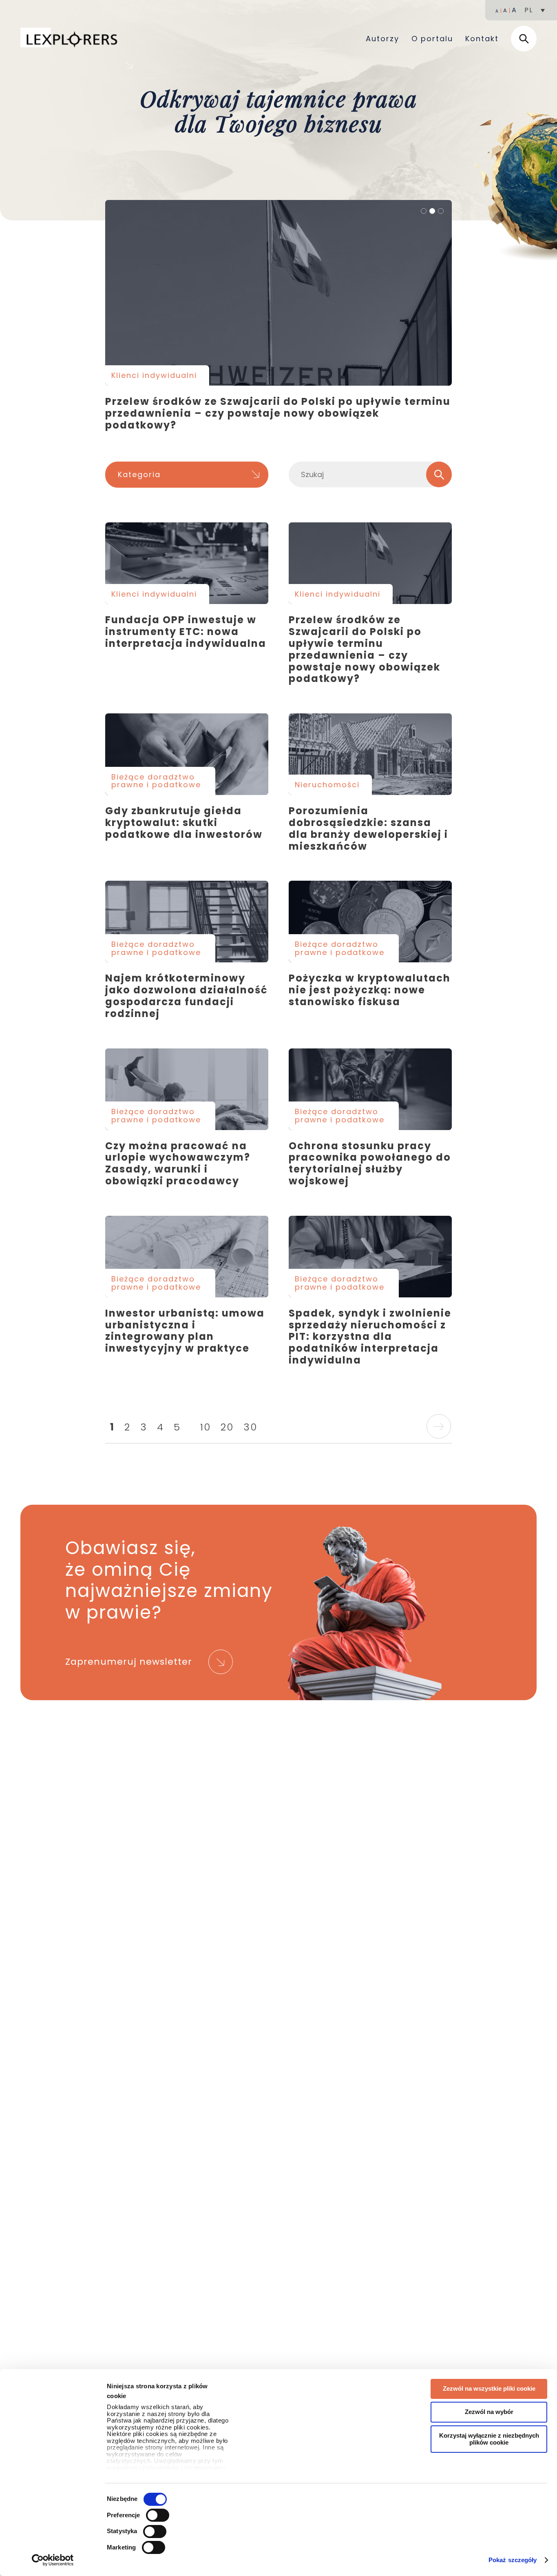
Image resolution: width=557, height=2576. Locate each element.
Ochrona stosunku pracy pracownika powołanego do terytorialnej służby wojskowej (370, 1089)
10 (206, 1427)
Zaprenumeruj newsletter (129, 1662)
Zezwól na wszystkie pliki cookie (489, 2388)
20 (227, 1427)
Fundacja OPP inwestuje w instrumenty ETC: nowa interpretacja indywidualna (187, 563)
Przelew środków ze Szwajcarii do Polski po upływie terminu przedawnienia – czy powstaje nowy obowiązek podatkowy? (278, 293)
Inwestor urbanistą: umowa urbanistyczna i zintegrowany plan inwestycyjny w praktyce (187, 1257)
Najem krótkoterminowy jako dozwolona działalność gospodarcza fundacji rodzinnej (187, 922)
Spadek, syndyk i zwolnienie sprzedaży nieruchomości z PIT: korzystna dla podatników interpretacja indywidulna (370, 1257)
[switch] (158, 2515)
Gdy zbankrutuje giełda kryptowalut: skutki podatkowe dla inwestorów (187, 754)
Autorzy (382, 39)
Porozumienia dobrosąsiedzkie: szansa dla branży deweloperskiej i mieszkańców (370, 754)
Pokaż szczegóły (513, 2560)
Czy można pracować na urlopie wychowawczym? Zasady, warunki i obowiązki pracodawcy (187, 1089)
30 (250, 1427)
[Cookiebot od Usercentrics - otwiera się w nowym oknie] (53, 2560)
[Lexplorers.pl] (71, 38)
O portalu (432, 39)
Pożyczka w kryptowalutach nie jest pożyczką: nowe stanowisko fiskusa (370, 922)
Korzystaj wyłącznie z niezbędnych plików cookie (489, 2439)
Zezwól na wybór (489, 2412)
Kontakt (482, 39)
